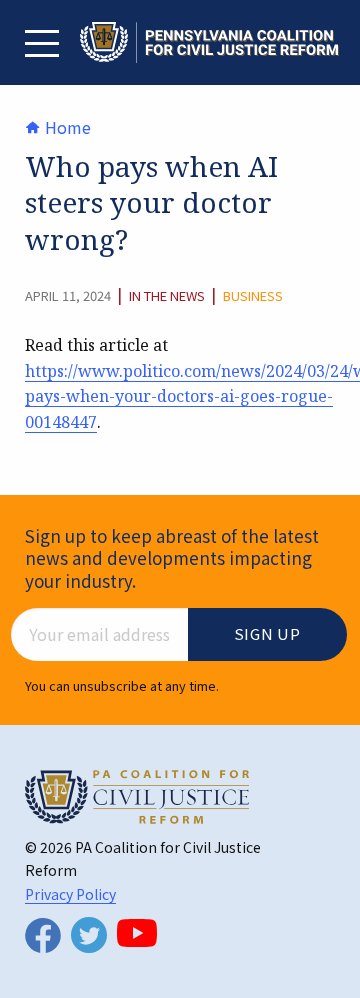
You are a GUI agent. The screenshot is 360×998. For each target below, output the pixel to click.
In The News (167, 296)
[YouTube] (137, 933)
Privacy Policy (70, 894)
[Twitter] (89, 935)
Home (66, 127)
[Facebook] (43, 935)
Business (253, 296)
